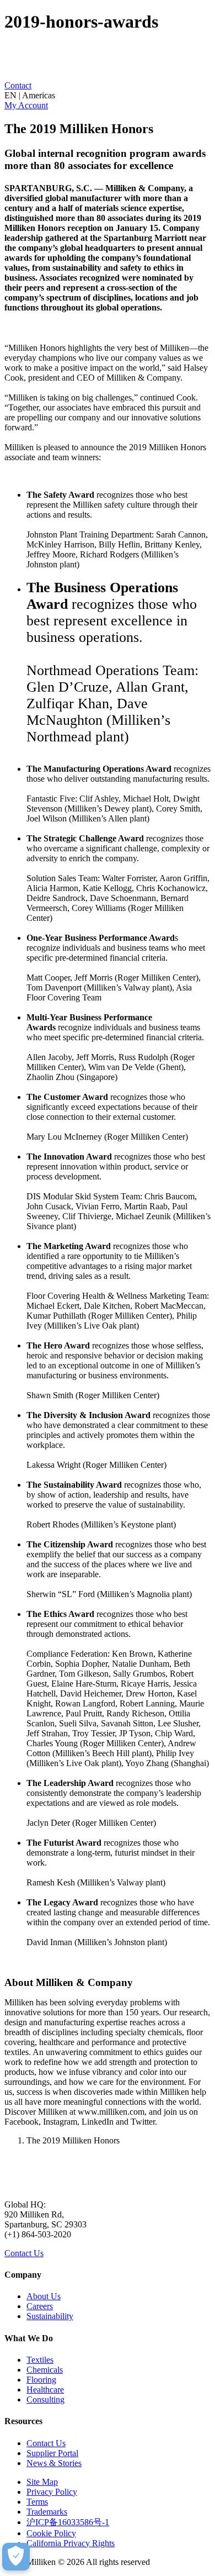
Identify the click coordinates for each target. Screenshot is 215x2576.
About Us (44, 2296)
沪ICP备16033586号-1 (68, 2522)
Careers (40, 2306)
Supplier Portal (52, 2453)
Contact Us (24, 2253)
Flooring (41, 2380)
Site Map (42, 2482)
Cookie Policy (51, 2533)
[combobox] (108, 96)
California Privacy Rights (71, 2543)
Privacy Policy (52, 2492)
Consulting (45, 2399)
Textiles (40, 2360)
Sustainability (50, 2316)
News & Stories (54, 2463)
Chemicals (45, 2370)
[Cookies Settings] (16, 2557)
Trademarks (47, 2512)
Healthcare (45, 2390)
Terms (37, 2502)
